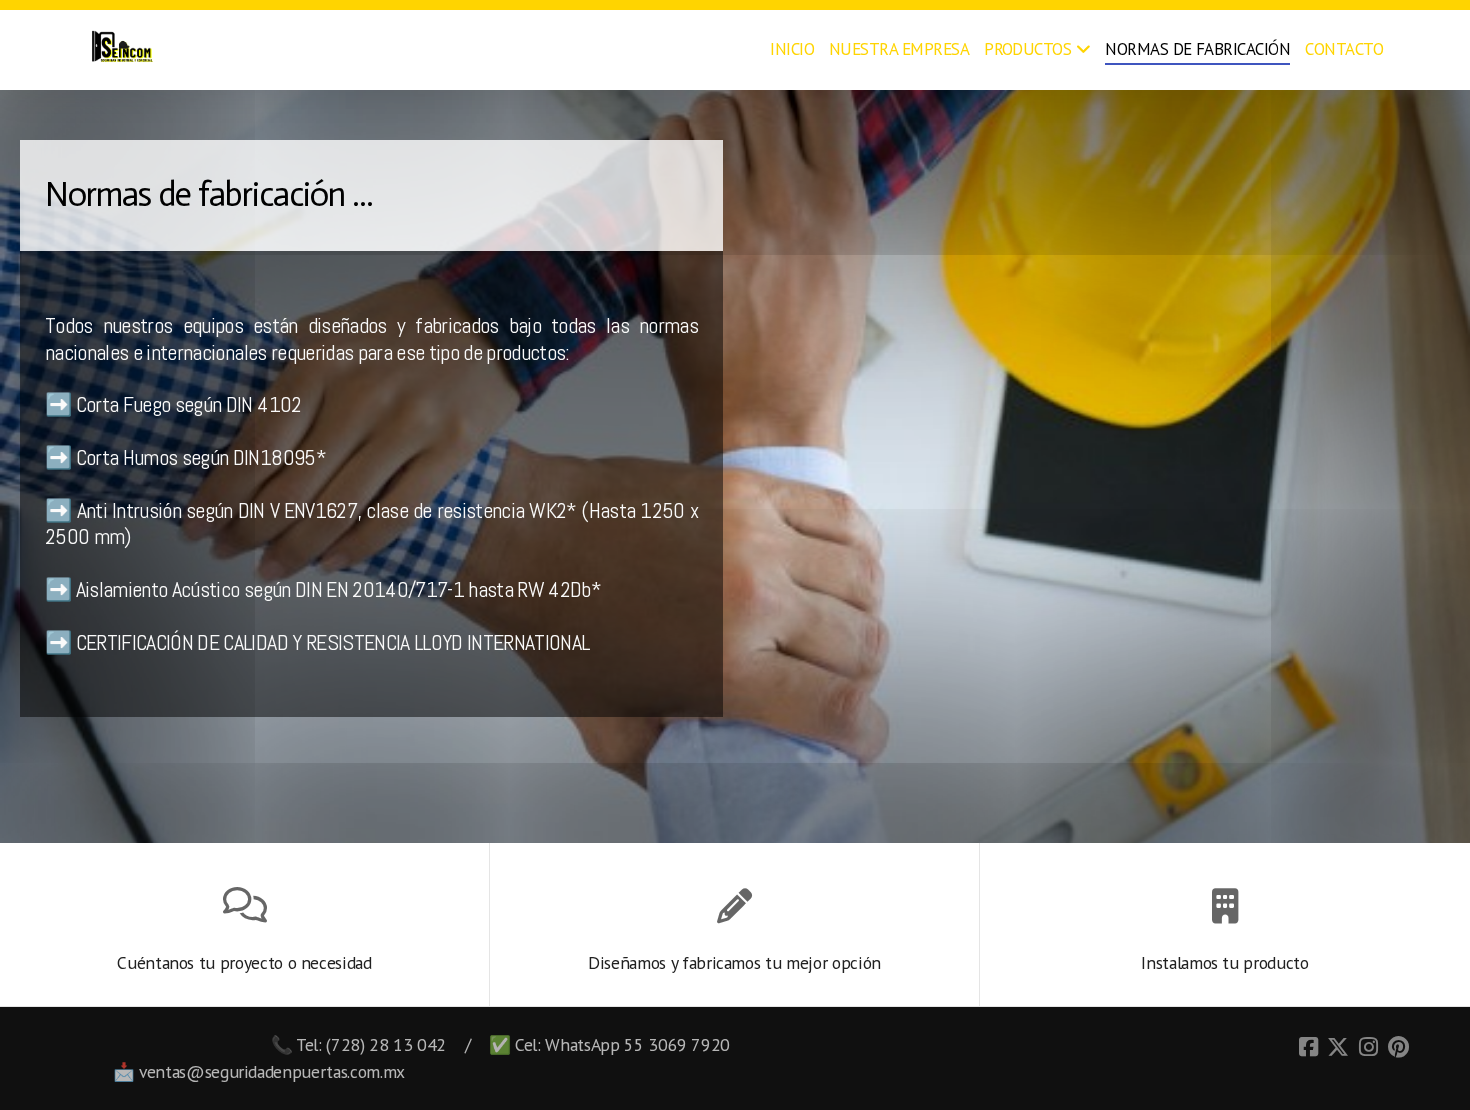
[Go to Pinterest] (1398, 1047)
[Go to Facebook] (1308, 1047)
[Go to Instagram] (1368, 1047)
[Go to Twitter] (1338, 1047)
